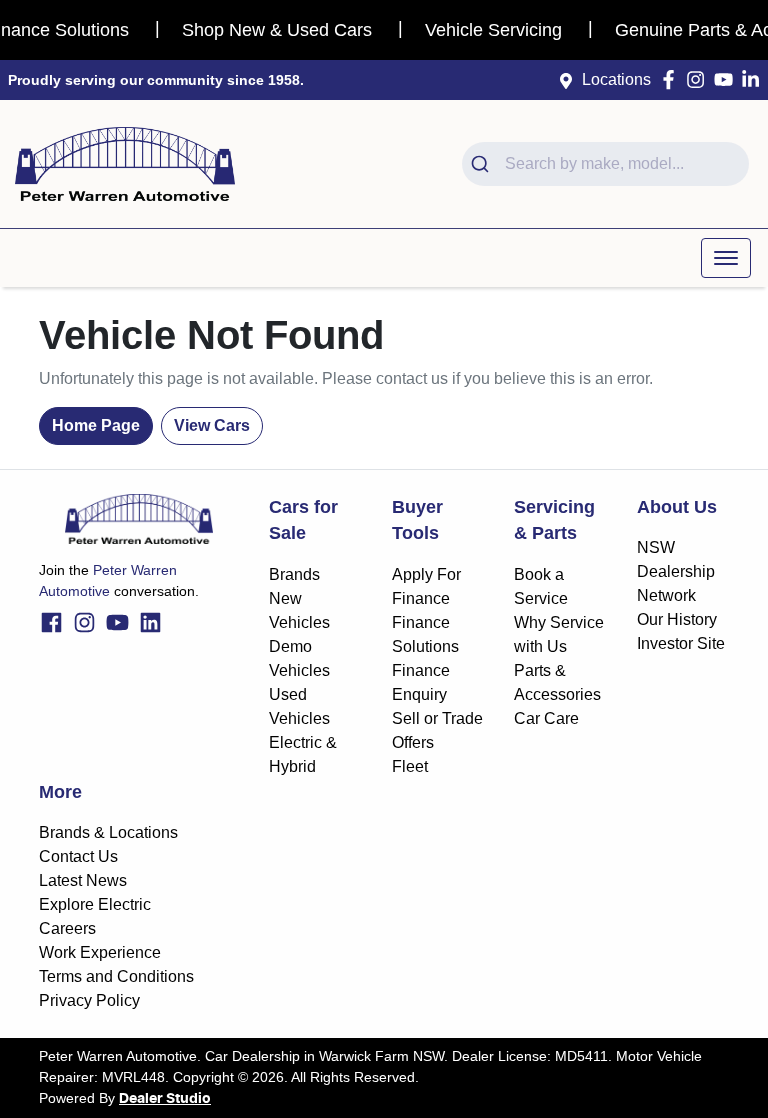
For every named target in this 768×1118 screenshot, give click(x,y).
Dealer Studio (165, 1099)
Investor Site (681, 643)
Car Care (546, 718)
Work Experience (100, 952)
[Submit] (483, 164)
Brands (294, 574)
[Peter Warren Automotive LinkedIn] (754, 79)
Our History (677, 619)
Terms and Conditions (116, 976)
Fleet (410, 766)
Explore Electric (95, 904)
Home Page (96, 425)
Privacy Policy (89, 1000)
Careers (67, 928)
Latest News (83, 880)
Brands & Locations (108, 832)
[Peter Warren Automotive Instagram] (699, 79)
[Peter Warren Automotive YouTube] (727, 79)
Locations (616, 79)
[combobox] (605, 164)
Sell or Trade (437, 718)
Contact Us (78, 856)
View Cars (212, 425)
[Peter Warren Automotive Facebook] (672, 79)
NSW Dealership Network (676, 571)
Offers (413, 742)
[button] (726, 258)
